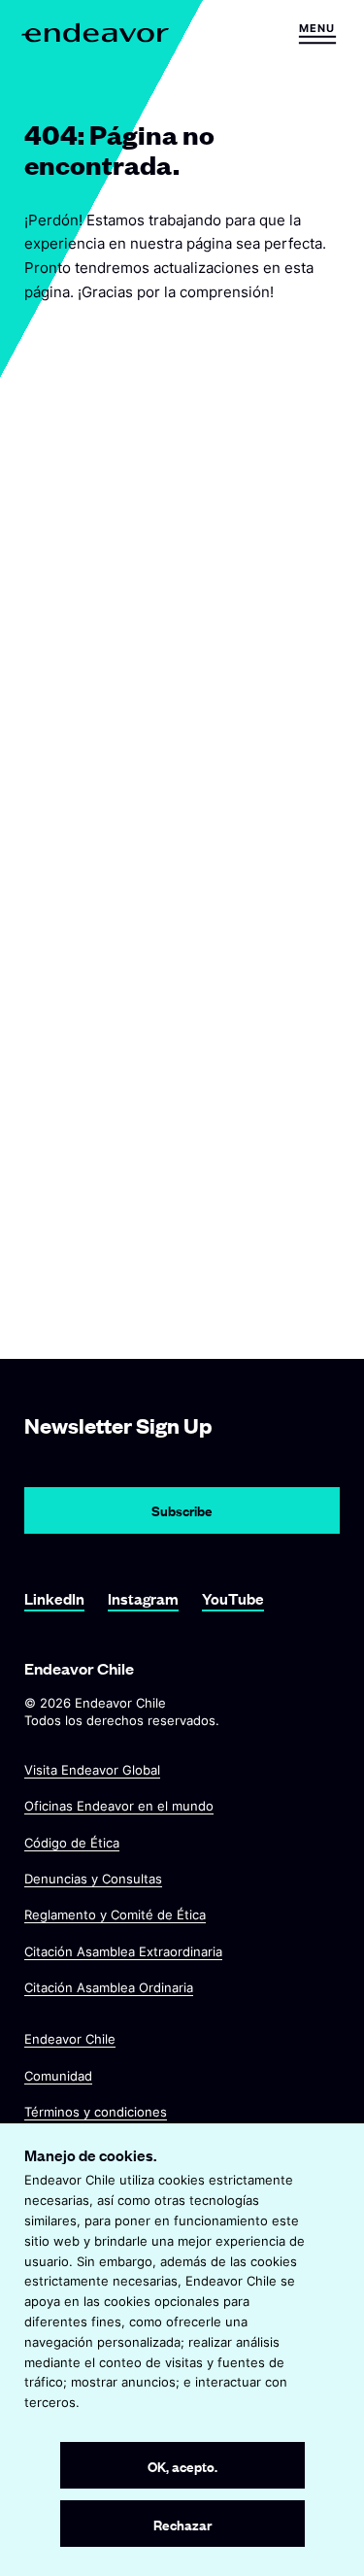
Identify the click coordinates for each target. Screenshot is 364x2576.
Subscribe (182, 1510)
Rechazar (182, 2524)
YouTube (233, 1598)
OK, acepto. (182, 2466)
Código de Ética (72, 1843)
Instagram (143, 1598)
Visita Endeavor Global (92, 1770)
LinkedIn (54, 1598)
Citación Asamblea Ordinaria (109, 1987)
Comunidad (58, 2076)
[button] (317, 33)
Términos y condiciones (96, 2112)
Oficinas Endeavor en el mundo (119, 1807)
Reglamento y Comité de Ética (115, 1915)
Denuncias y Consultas (93, 1879)
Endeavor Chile (70, 2040)
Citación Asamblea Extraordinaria (123, 1951)
